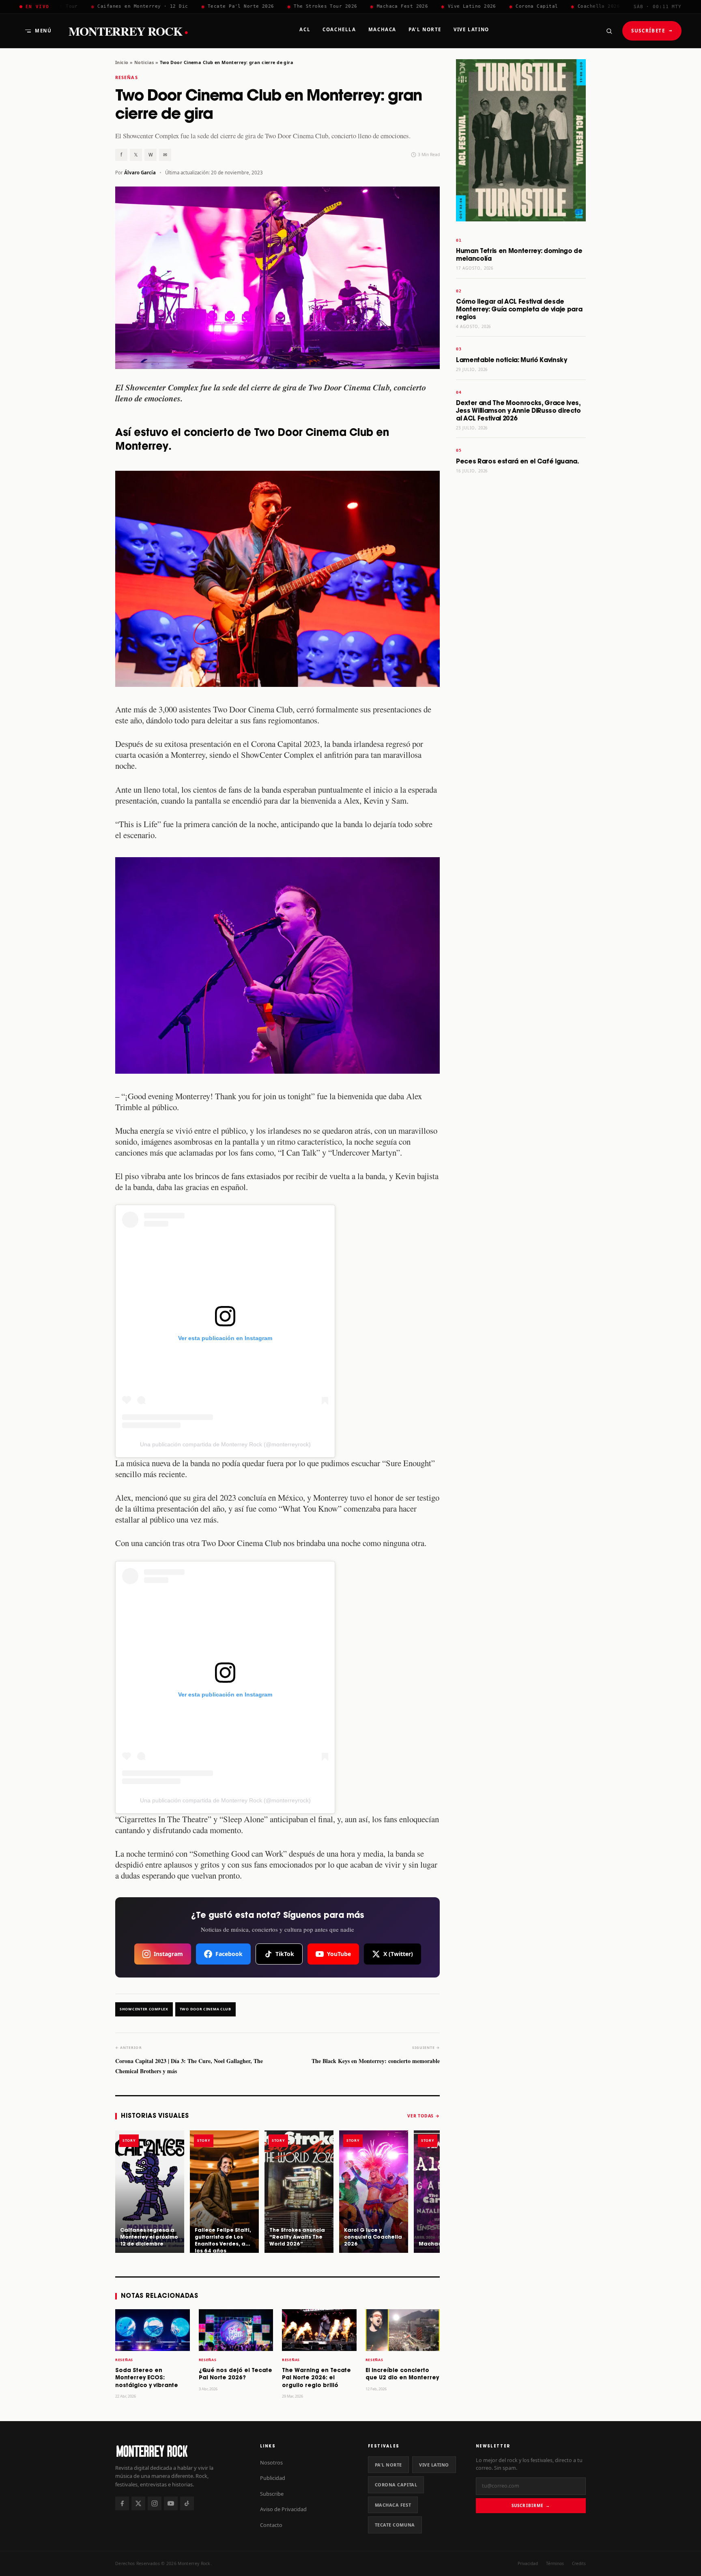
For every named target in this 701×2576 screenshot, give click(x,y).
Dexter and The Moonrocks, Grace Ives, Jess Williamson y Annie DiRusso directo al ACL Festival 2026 (518, 411)
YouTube (339, 1954)
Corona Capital (396, 2485)
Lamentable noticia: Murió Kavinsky (512, 360)
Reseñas (127, 77)
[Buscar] (609, 31)
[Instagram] (155, 2503)
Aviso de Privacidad (283, 2509)
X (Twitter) (398, 1954)
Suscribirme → (531, 2505)
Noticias (144, 62)
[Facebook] (122, 2503)
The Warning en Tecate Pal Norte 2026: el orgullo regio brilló (316, 2378)
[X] (138, 2503)
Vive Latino (434, 2465)
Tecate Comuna (395, 2525)
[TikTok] (187, 2503)
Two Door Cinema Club (205, 2009)
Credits (579, 2563)
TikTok (285, 1954)
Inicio (122, 62)
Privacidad (528, 2563)
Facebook (229, 1954)
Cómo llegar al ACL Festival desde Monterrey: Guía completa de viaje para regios (519, 310)
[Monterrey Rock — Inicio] (180, 2451)
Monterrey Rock (128, 31)
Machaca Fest (393, 2505)
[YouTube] (171, 2503)
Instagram (168, 1954)
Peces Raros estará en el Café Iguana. (517, 462)
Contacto (271, 2525)
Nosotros (271, 2462)
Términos (555, 2563)
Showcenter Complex (144, 2009)
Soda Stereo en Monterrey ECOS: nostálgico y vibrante (147, 2378)
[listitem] (150, 2192)
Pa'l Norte (388, 2465)
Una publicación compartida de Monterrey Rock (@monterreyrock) (225, 1444)
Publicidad (273, 2478)
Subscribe (272, 2494)
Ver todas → (424, 2116)
